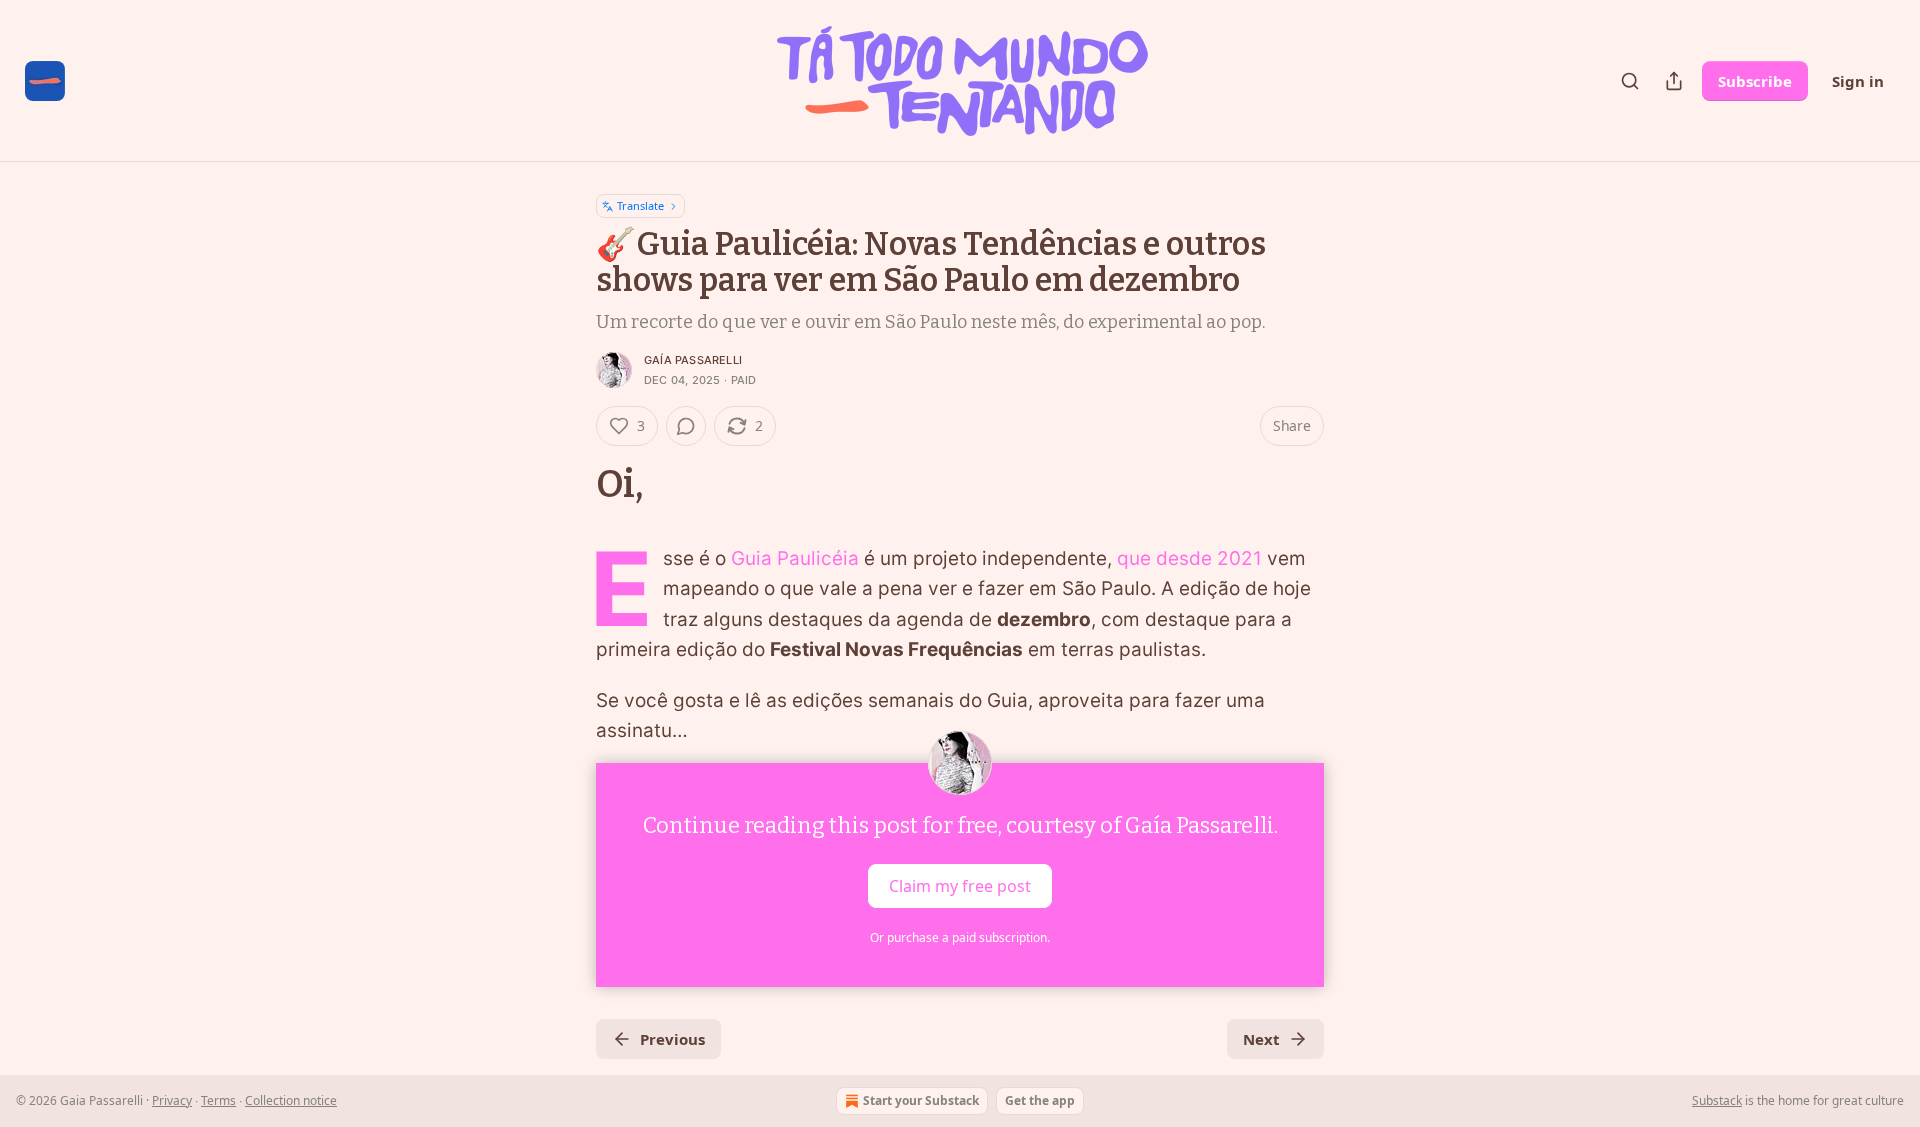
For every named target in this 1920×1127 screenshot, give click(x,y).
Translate (640, 205)
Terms (218, 1100)
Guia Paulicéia (795, 558)
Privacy (172, 1100)
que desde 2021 (1189, 558)
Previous (672, 1039)
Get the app (1040, 1100)
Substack (1717, 1100)
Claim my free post (960, 885)
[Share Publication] (1674, 81)
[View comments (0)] (686, 426)
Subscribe (1755, 81)
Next (1261, 1039)
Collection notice (291, 1100)
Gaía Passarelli (693, 360)
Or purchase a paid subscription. (960, 937)
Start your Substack (921, 1100)
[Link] (568, 484)
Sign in (1858, 81)
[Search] (1630, 81)
